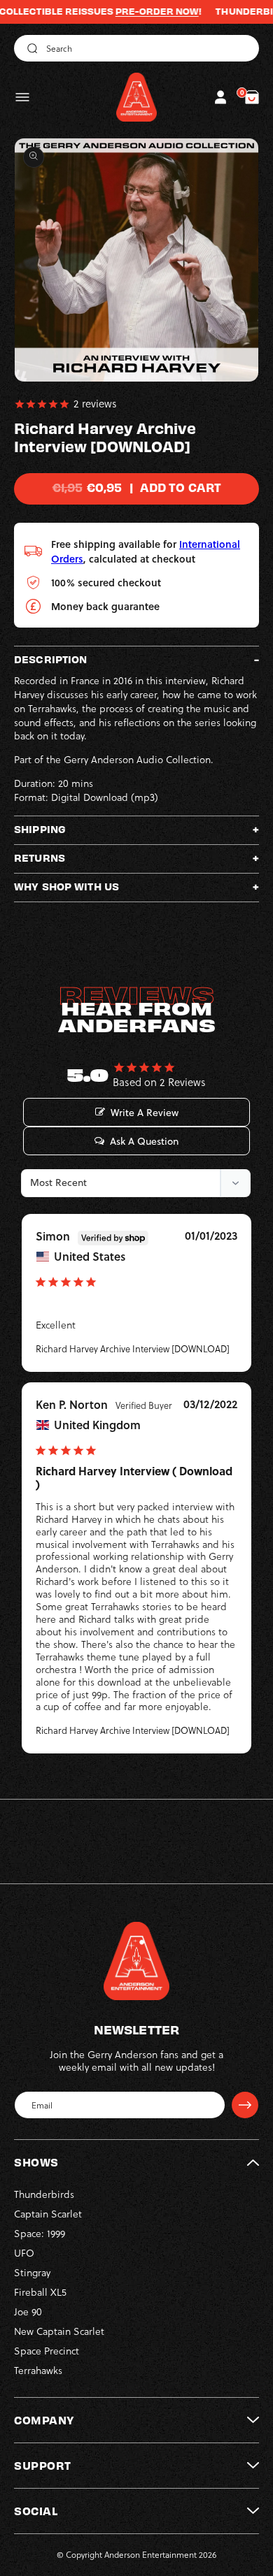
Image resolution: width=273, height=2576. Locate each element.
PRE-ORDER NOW (135, 11)
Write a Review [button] (145, 1113)
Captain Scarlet (48, 2214)
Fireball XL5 (40, 2292)
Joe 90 (28, 2312)
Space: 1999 (40, 2234)
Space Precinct (47, 2351)
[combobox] (136, 48)
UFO (24, 2253)
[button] (22, 97)
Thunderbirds (44, 2194)
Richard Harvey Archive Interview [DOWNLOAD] (133, 1349)
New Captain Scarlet (59, 2331)
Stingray (32, 2273)
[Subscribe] (245, 2105)
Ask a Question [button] (144, 1141)
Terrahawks (38, 2371)
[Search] (30, 48)
